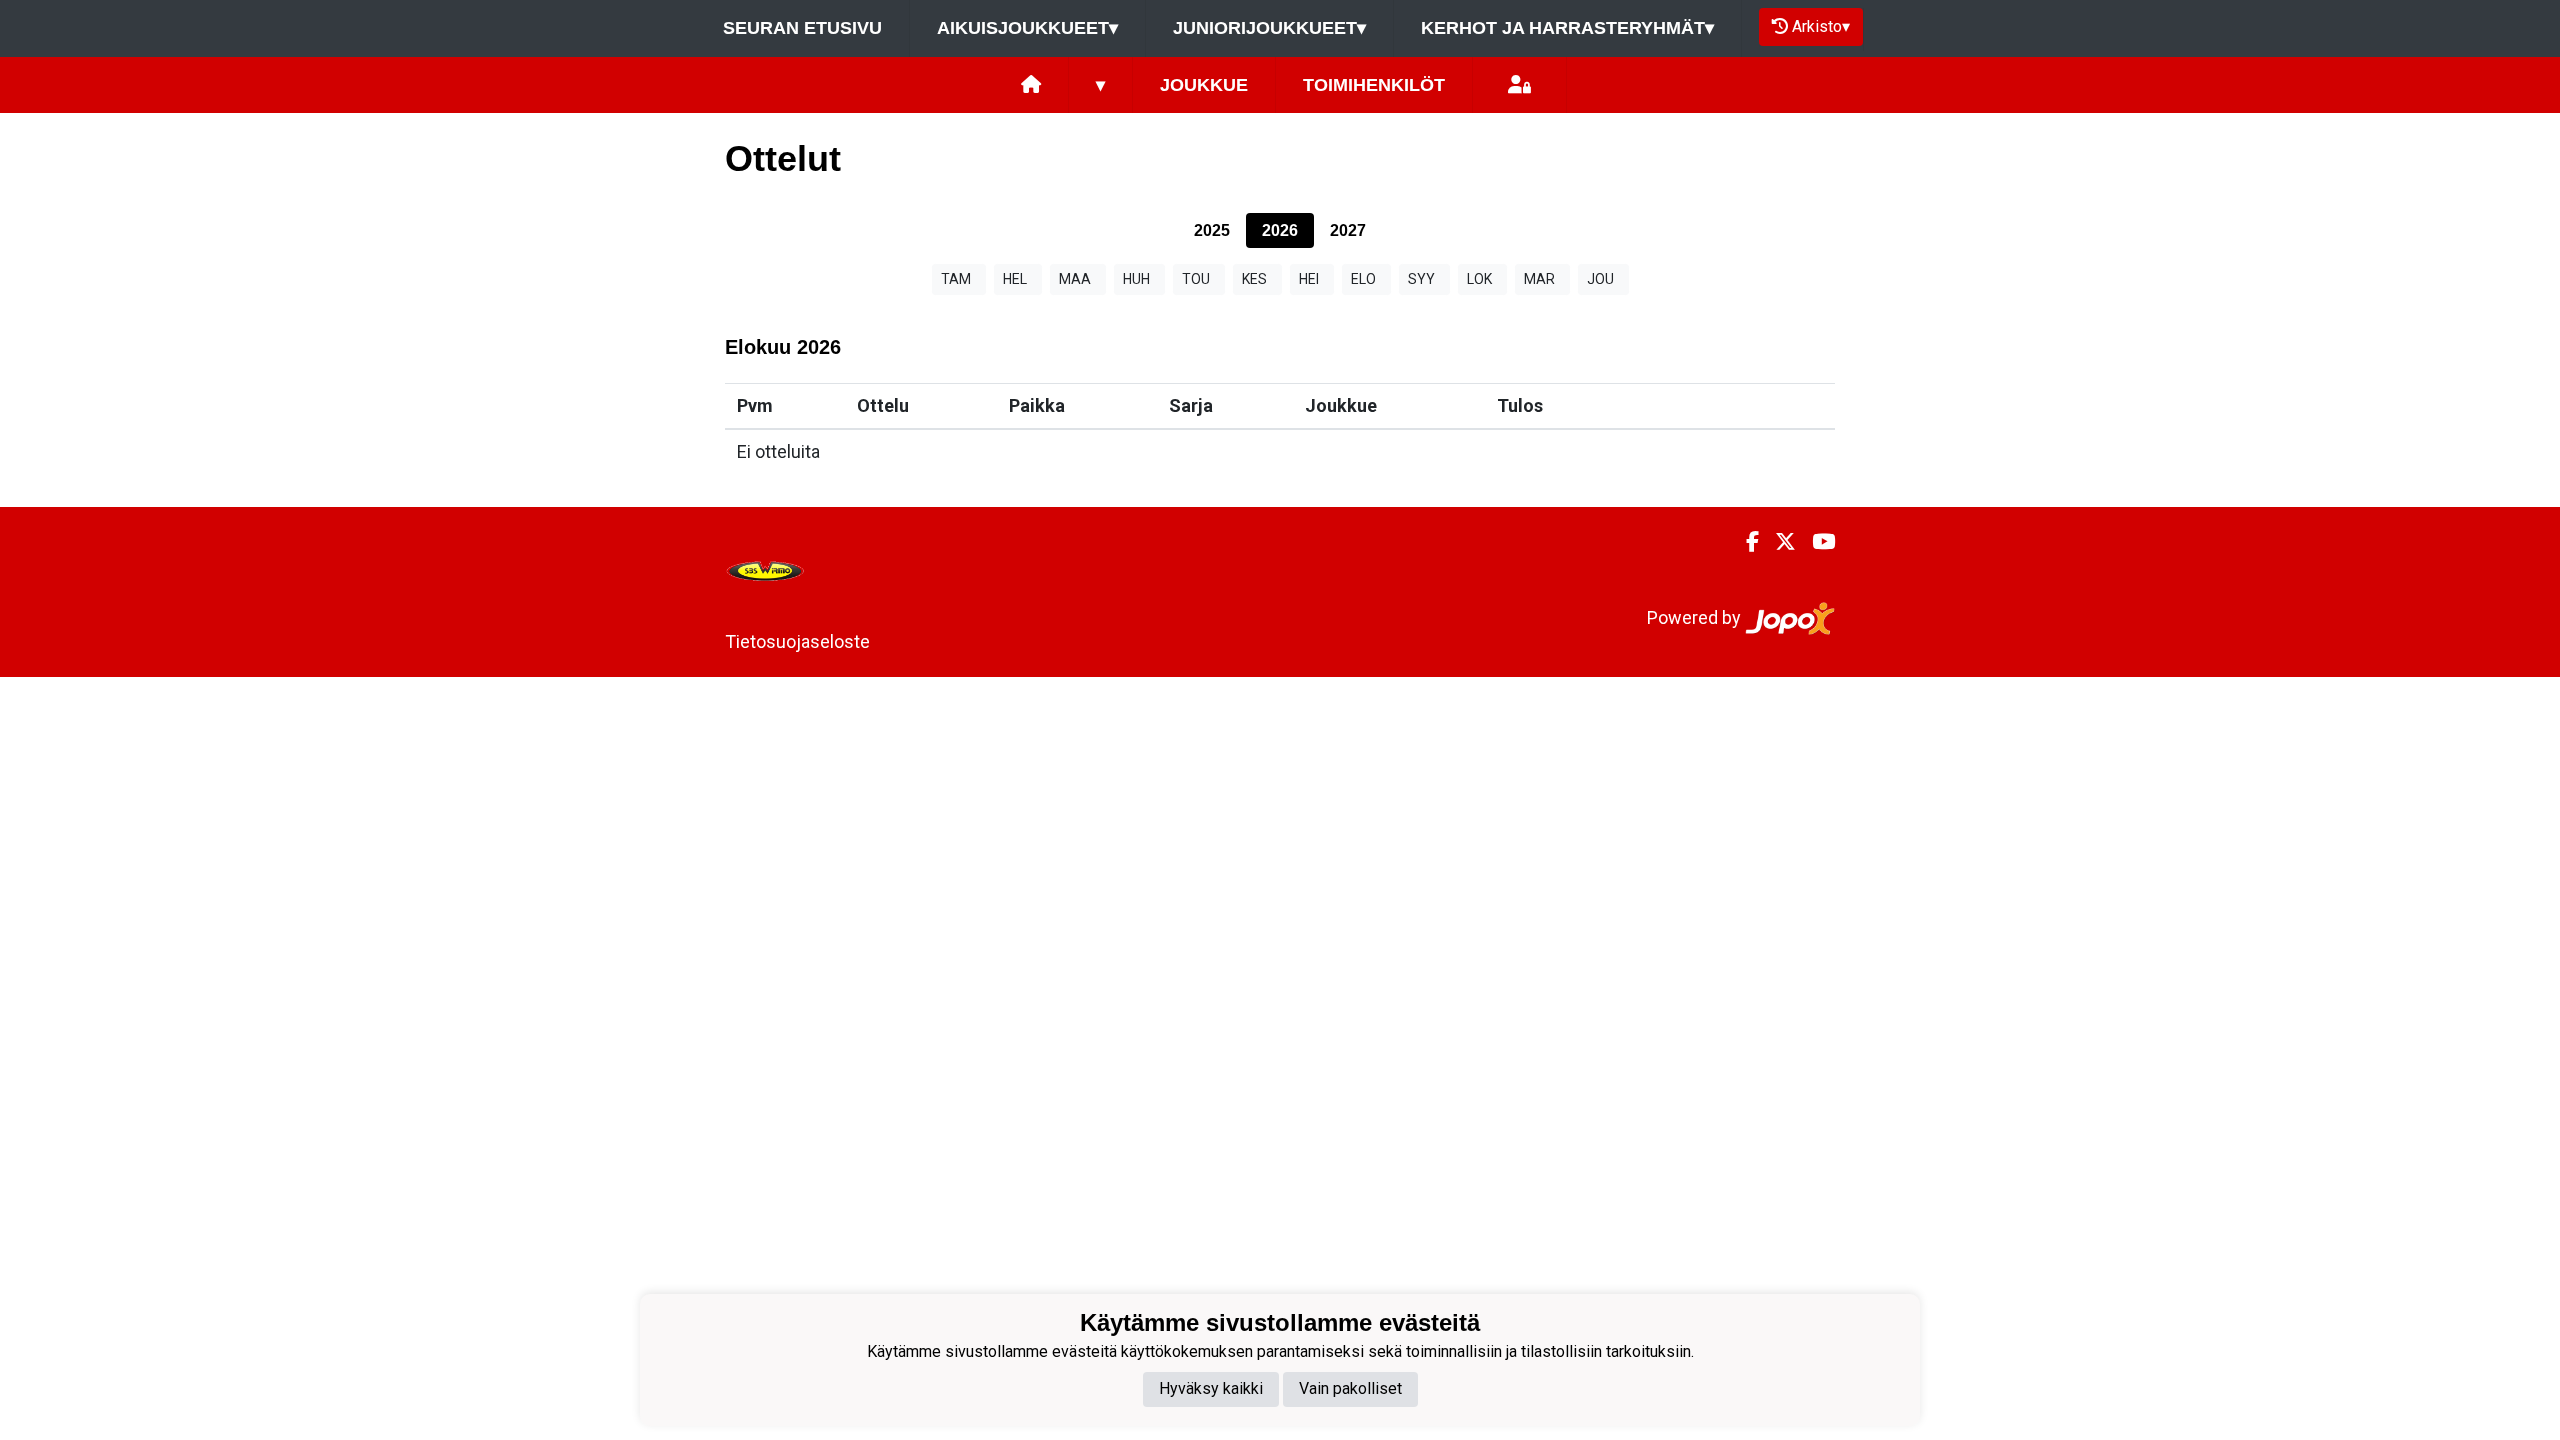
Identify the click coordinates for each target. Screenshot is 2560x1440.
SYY (1421, 279)
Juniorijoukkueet (1269, 28)
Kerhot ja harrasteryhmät (1567, 28)
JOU (1600, 279)
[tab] (1212, 230)
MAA (1075, 279)
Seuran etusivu (802, 28)
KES (1254, 279)
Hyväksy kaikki (1211, 1388)
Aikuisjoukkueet (1027, 28)
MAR (1539, 279)
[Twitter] (1777, 542)
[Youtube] (1815, 542)
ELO (1363, 279)
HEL (1015, 279)
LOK (1479, 279)
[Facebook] (1744, 542)
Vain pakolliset (1350, 1388)
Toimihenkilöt (1374, 85)
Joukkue (1204, 85)
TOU (1196, 279)
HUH (1136, 279)
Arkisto (1821, 26)
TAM (956, 279)
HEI (1309, 279)
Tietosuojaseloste (797, 641)
